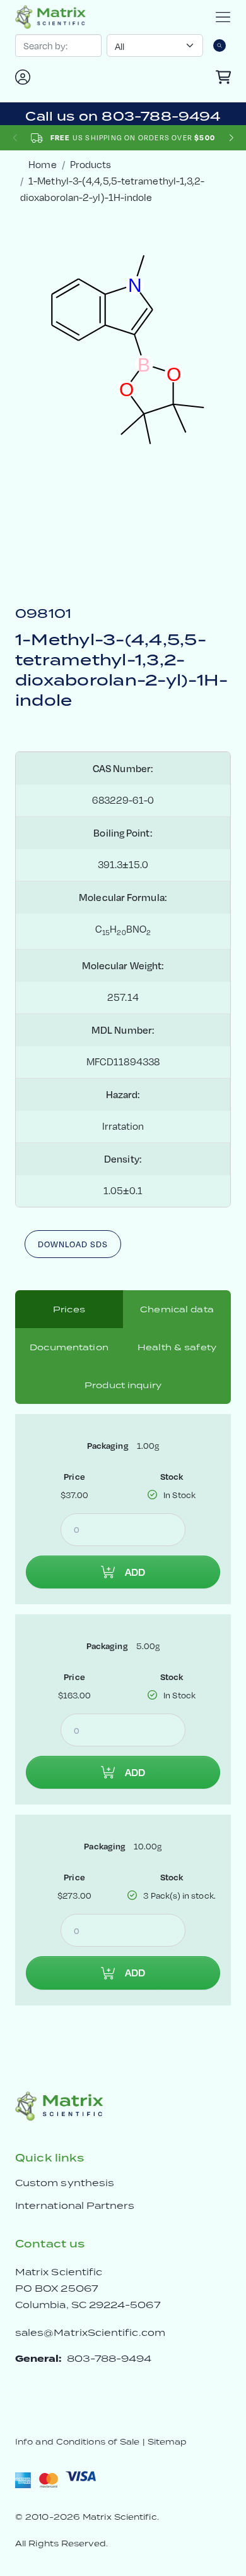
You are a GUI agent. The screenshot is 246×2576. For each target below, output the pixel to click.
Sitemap (167, 2442)
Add (135, 1572)
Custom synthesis (65, 2183)
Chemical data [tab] (177, 1309)
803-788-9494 (109, 2358)
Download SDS (73, 1244)
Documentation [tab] (69, 1347)
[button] (231, 138)
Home (42, 165)
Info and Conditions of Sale (77, 2442)
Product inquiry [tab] (123, 1385)
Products (91, 165)
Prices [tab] (69, 1309)
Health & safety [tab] (177, 1347)
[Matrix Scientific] (50, 17)
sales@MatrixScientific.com (90, 2332)
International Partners (75, 2205)
